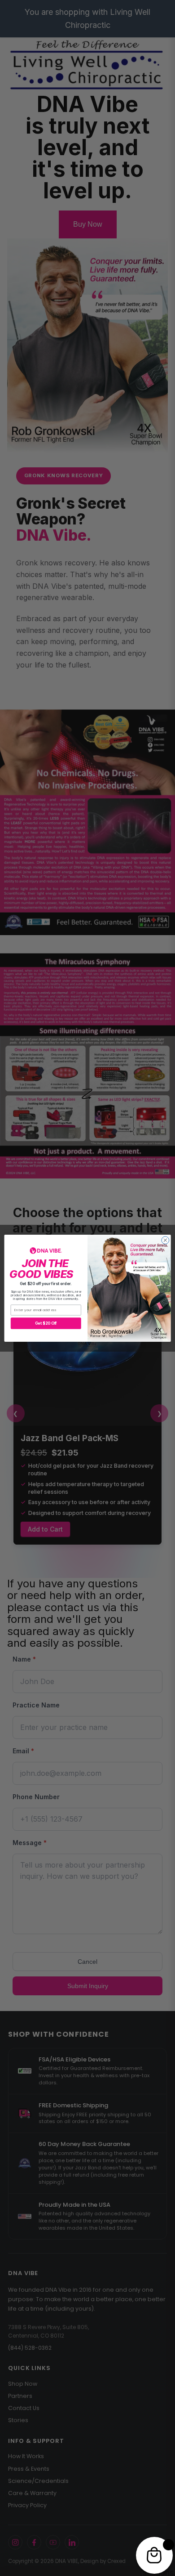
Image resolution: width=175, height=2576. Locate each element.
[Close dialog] (165, 1240)
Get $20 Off (46, 1323)
